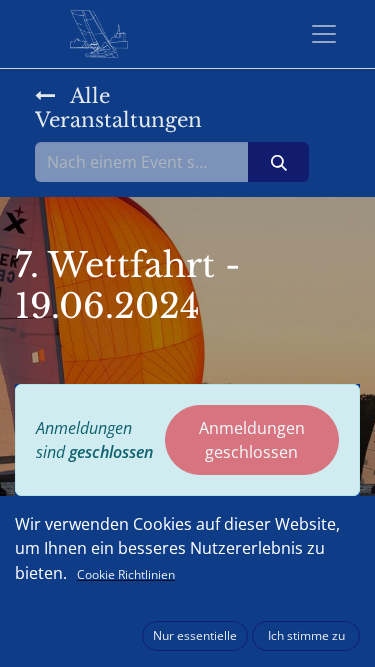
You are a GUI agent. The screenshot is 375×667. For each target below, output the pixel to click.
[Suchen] (278, 162)
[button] (195, 636)
